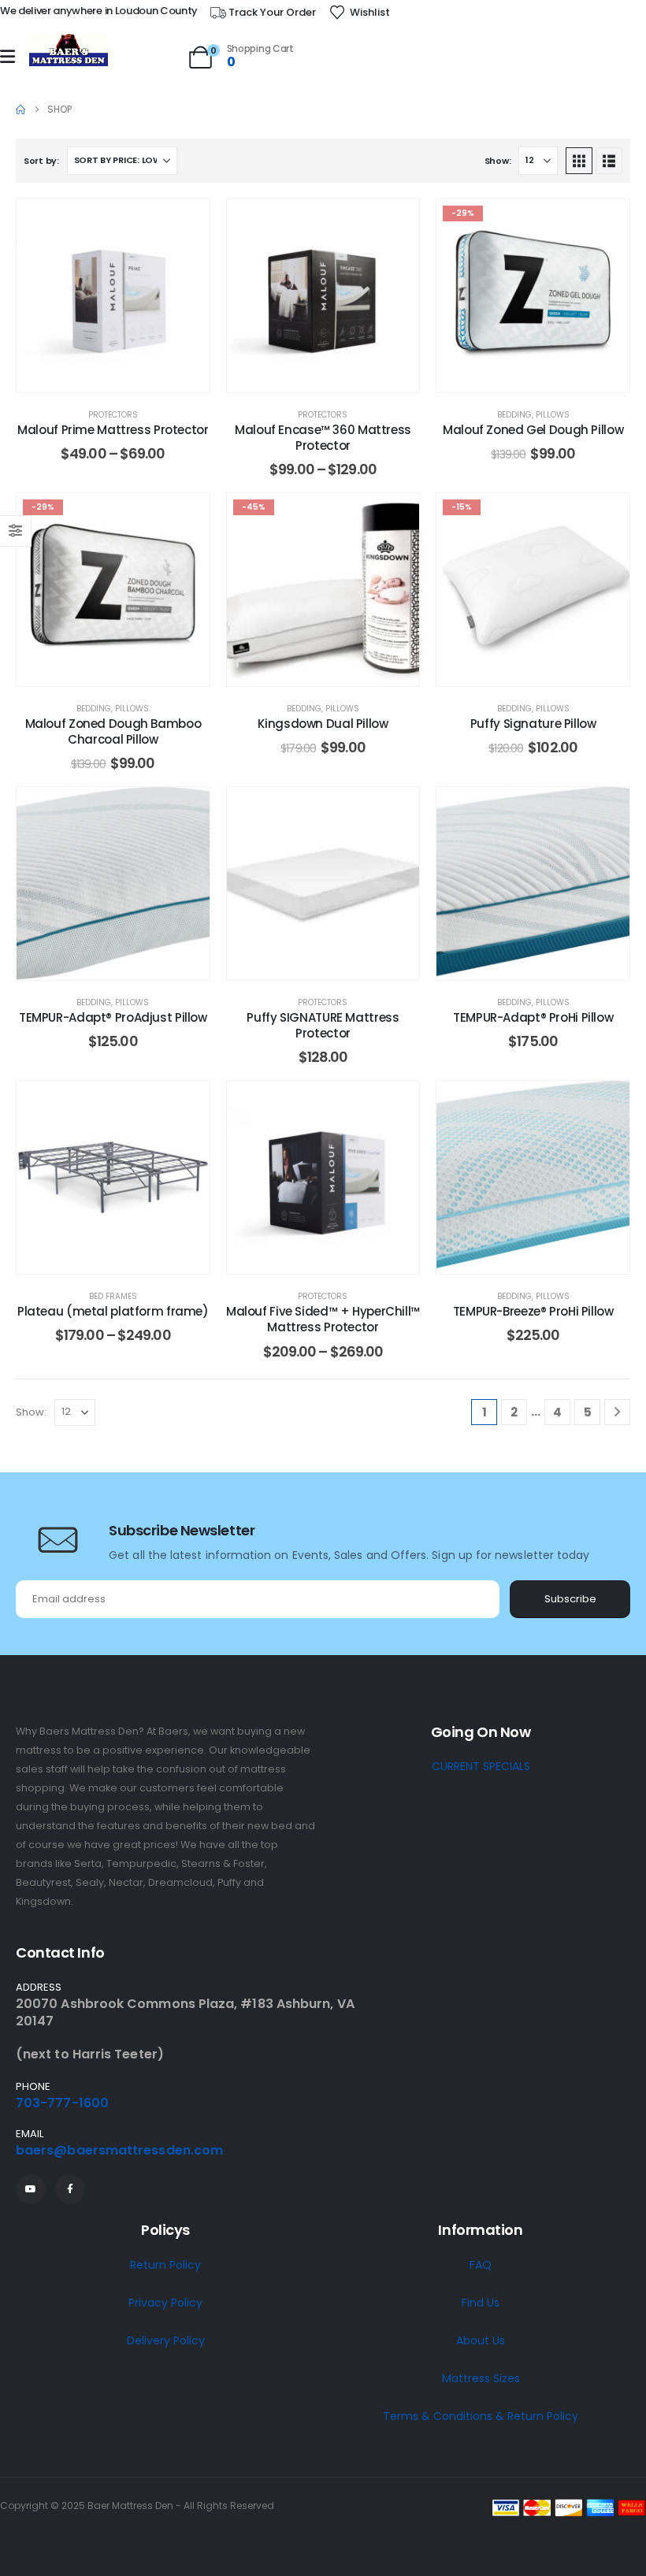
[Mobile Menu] (7, 57)
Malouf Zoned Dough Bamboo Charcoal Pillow (113, 731)
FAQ (481, 2265)
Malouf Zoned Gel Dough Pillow (533, 430)
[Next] (617, 1412)
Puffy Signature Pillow (533, 724)
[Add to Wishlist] (186, 223)
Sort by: (41, 161)
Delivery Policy (166, 2340)
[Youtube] (31, 2189)
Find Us (481, 2303)
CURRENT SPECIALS (481, 1766)
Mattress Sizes (481, 2378)
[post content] (113, 296)
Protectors (113, 415)
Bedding (514, 415)
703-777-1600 (62, 2103)
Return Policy (165, 2265)
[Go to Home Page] (20, 109)
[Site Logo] (69, 51)
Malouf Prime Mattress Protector (113, 430)
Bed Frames (113, 1296)
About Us (481, 2340)
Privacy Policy (165, 2303)
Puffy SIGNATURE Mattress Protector (323, 1025)
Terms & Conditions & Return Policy (481, 2416)
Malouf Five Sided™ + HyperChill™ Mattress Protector (323, 1319)
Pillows (553, 415)
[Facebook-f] (70, 2189)
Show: (498, 161)
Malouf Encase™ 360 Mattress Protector (323, 438)
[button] (579, 161)
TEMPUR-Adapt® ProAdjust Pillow (113, 1017)
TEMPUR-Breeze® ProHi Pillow (533, 1311)
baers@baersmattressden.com (119, 2150)
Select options (125, 376)
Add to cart (545, 376)
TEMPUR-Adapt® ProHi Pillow (533, 1017)
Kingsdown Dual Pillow (323, 724)
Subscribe (570, 1599)
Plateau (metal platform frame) (113, 1311)
